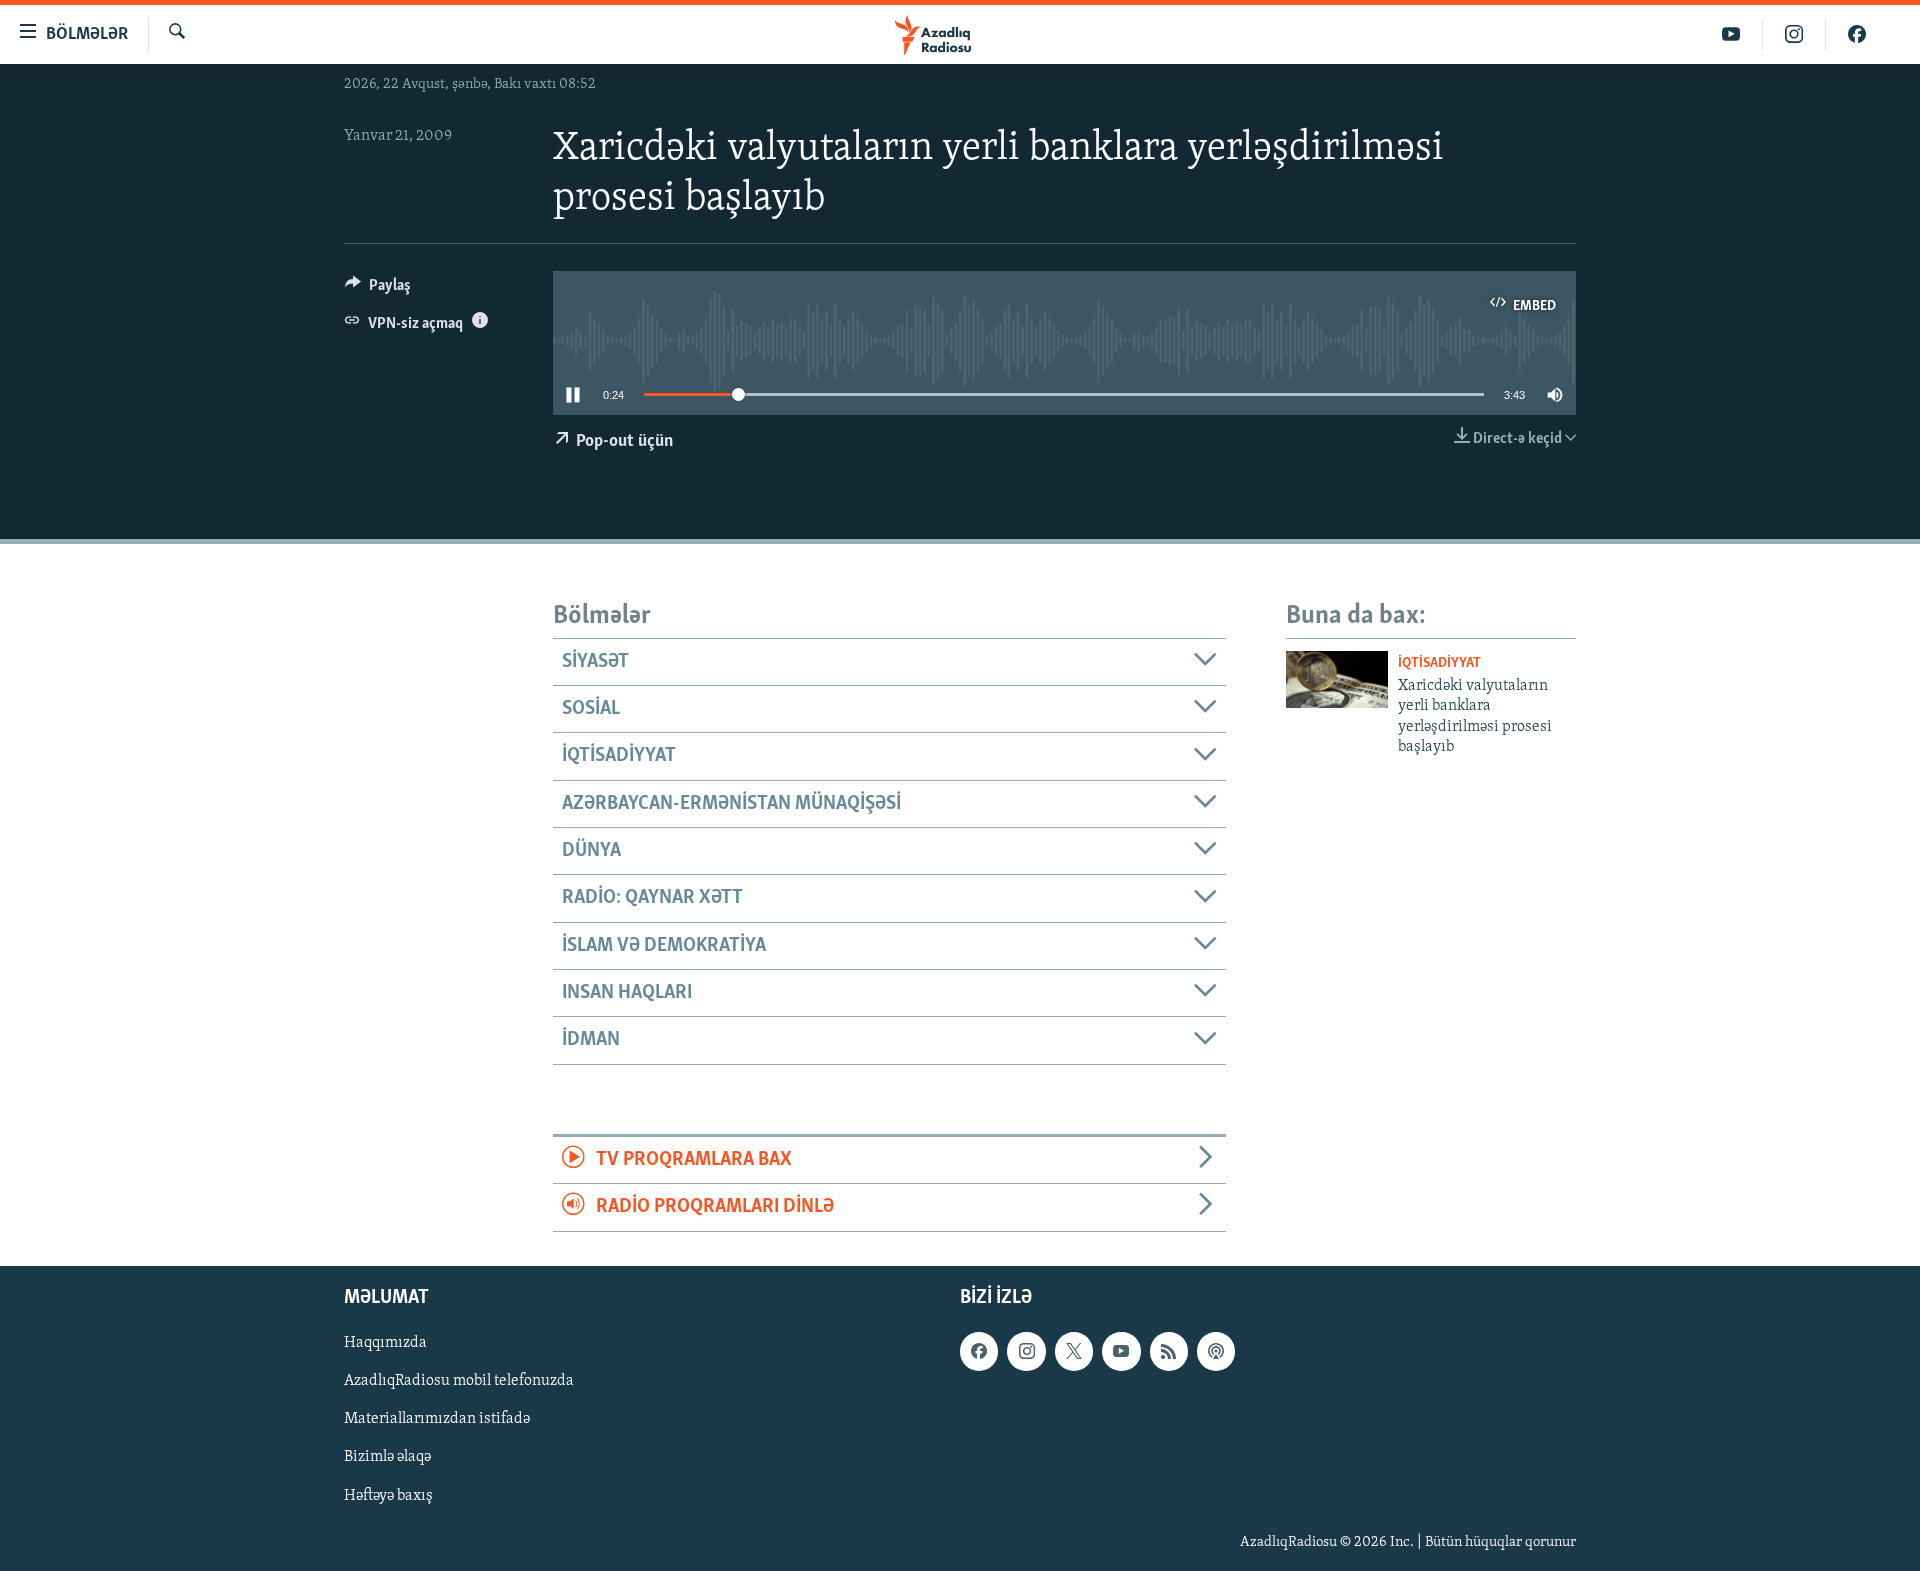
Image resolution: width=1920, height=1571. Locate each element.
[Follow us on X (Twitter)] (1074, 1351)
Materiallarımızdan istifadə (437, 1419)
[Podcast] (1216, 1351)
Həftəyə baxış (388, 1495)
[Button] (378, 290)
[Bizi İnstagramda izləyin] (1794, 34)
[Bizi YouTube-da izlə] (1731, 34)
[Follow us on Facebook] (979, 1351)
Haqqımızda (385, 1343)
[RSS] (1169, 1351)
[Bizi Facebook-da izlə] (1857, 34)
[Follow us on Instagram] (1026, 1351)
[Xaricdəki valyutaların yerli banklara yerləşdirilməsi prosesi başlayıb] (1337, 679)
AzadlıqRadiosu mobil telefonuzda (459, 1381)
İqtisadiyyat (1439, 663)
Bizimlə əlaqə (387, 1457)
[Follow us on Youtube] (1121, 1351)
